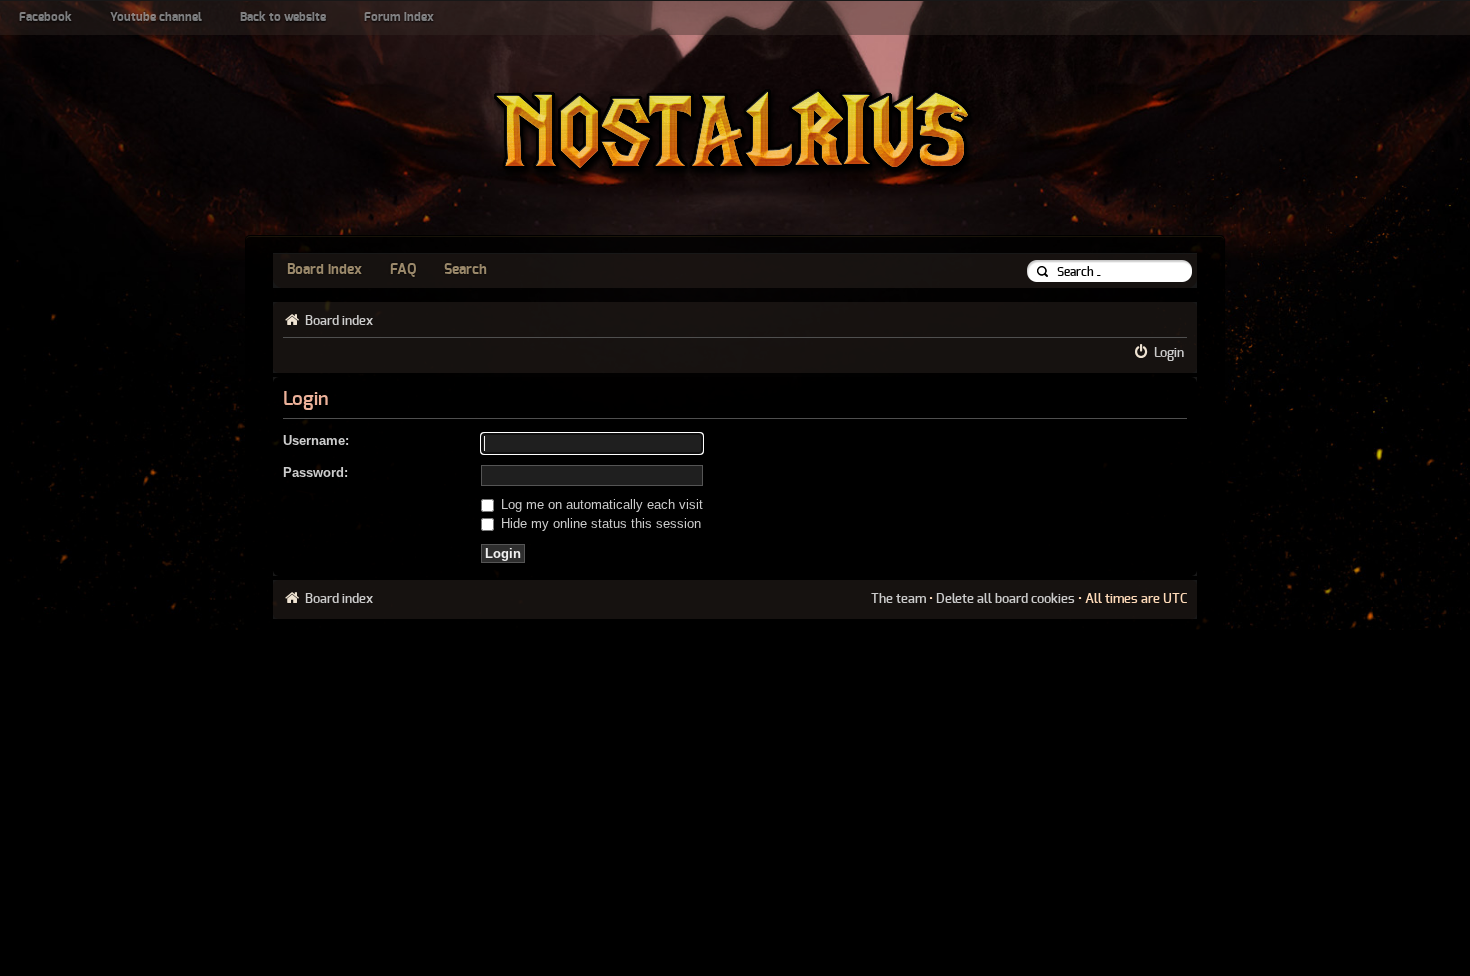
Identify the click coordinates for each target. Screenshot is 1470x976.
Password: (315, 472)
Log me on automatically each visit (600, 504)
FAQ (403, 270)
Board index (324, 270)
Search (465, 270)
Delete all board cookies (1005, 599)
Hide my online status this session (599, 523)
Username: (316, 440)
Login (1169, 353)
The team (898, 599)
